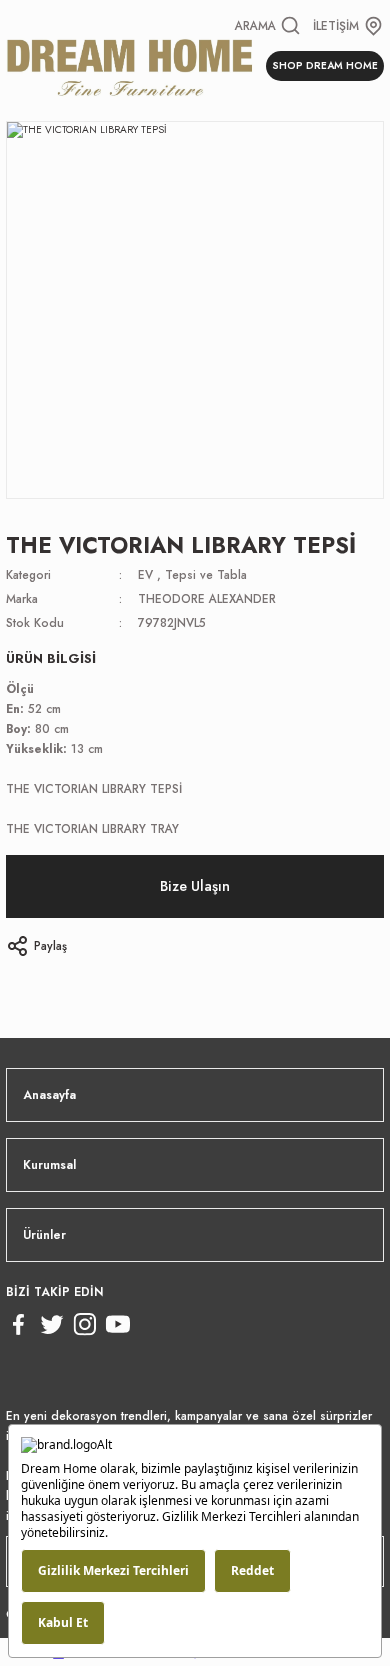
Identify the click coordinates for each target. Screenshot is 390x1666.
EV (145, 574)
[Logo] (130, 65)
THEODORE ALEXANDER (207, 598)
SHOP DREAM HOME (325, 65)
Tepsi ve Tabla (206, 574)
